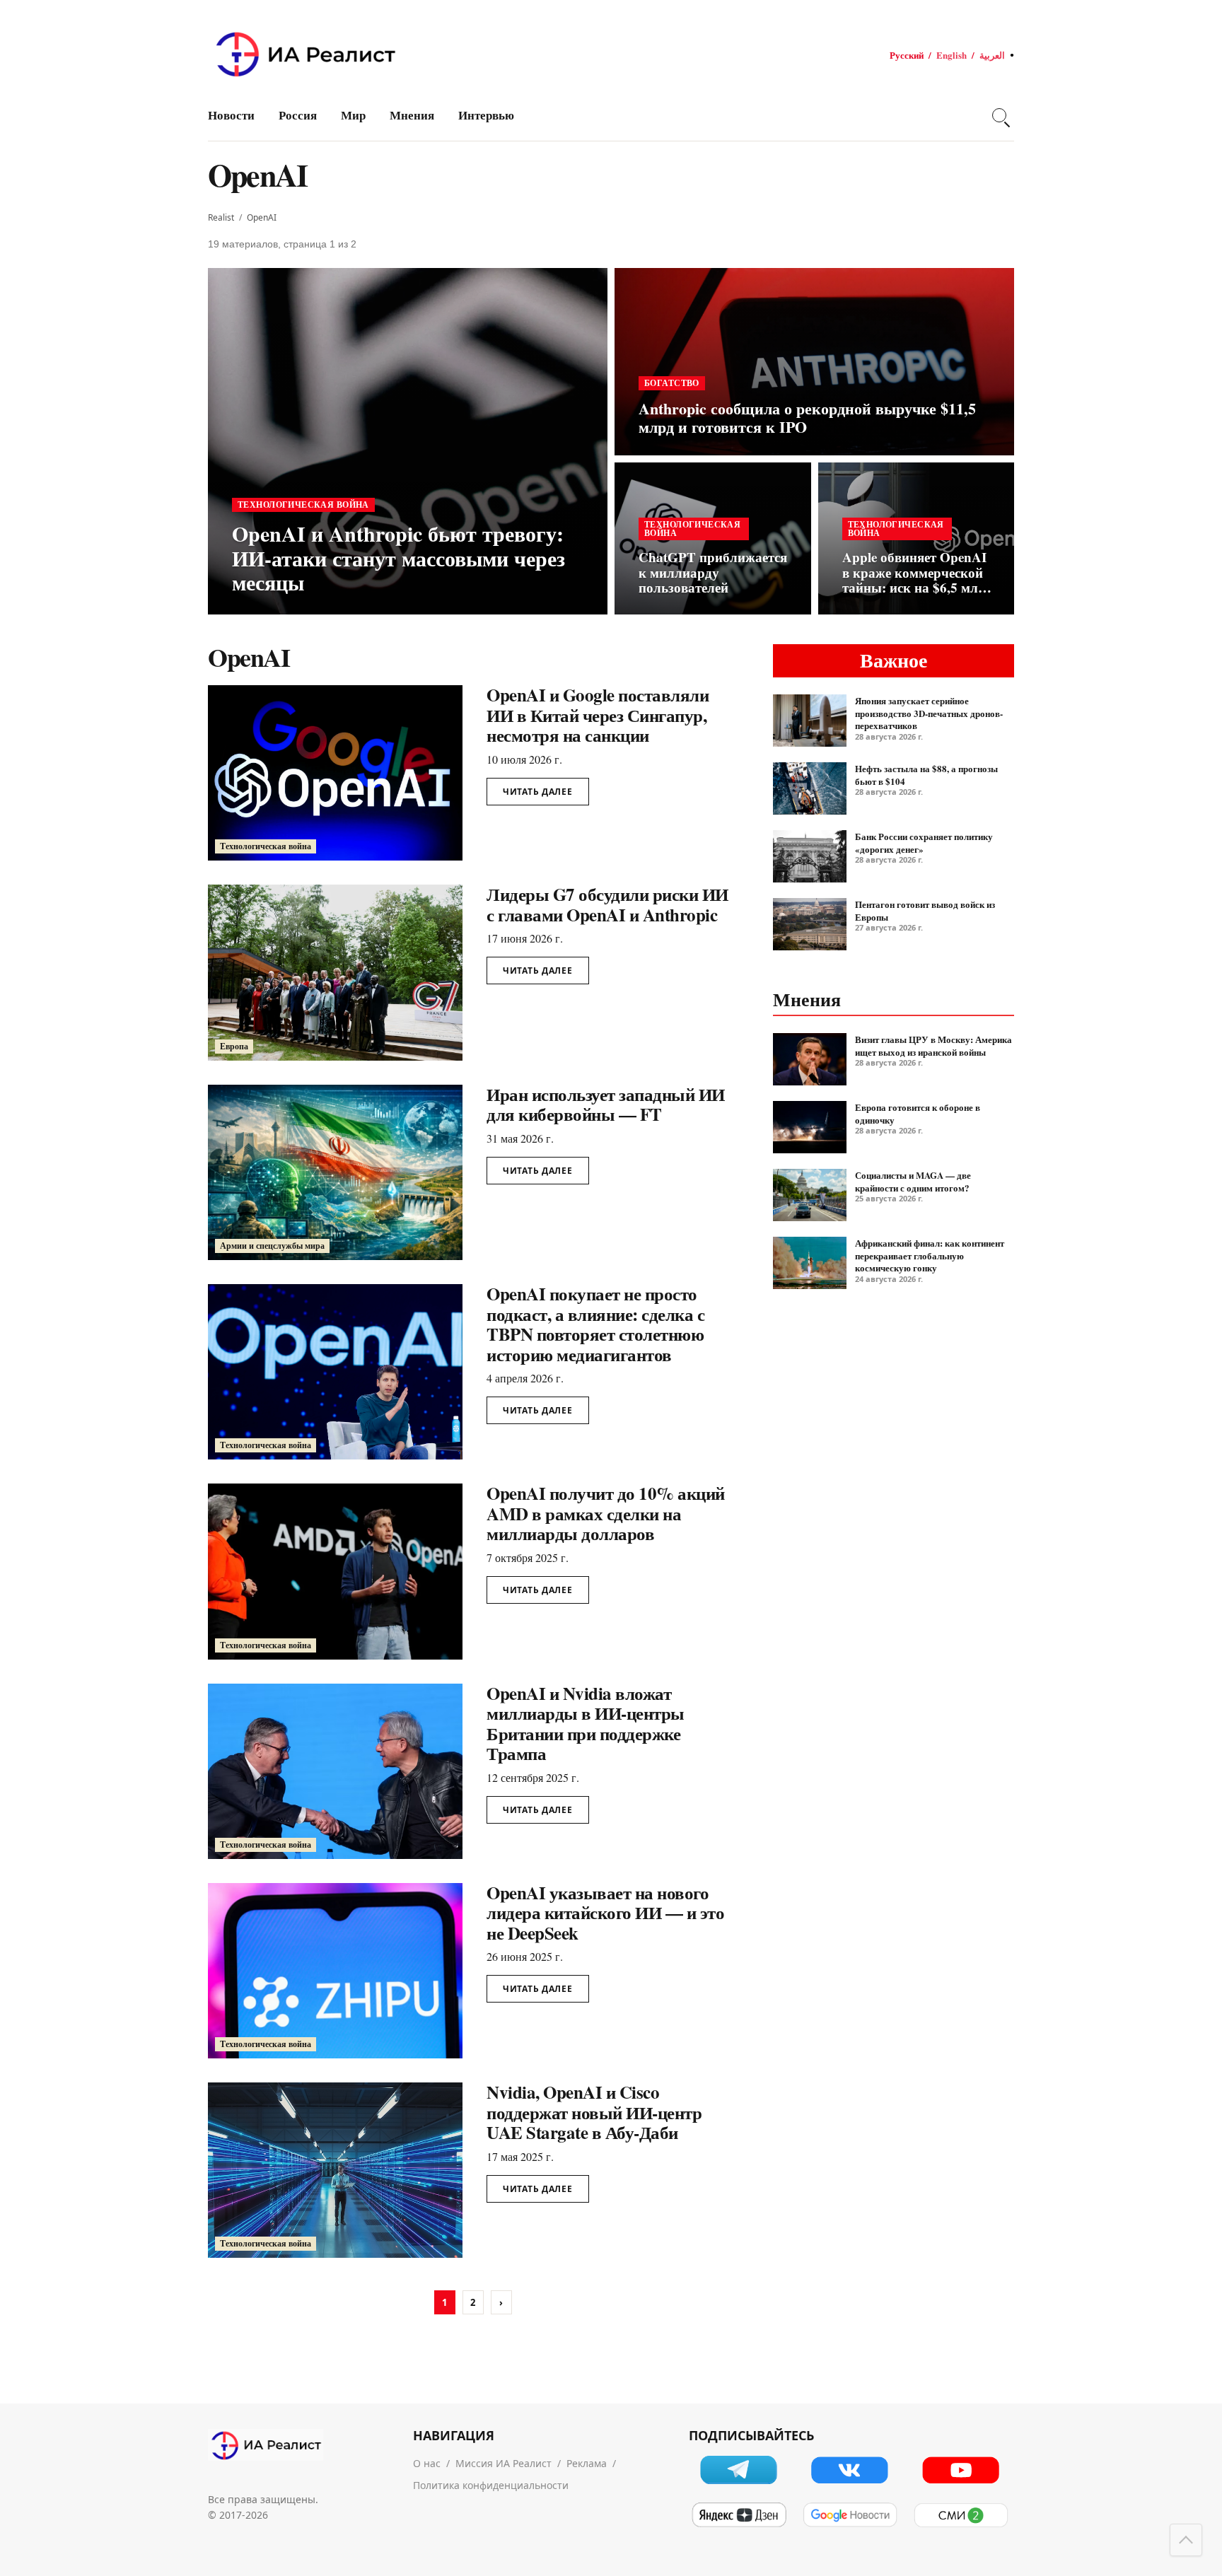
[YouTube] (961, 2470)
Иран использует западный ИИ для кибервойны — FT (606, 1105)
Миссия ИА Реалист (504, 2463)
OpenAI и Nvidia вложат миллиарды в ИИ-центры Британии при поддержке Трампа (586, 1724)
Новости (231, 115)
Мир (353, 115)
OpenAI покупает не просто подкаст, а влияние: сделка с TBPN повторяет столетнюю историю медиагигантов (595, 1324)
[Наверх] (1186, 2540)
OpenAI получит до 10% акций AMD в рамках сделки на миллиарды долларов (606, 1513)
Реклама (587, 2463)
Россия (298, 115)
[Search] (999, 115)
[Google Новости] (850, 2515)
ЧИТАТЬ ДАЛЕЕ (538, 792)
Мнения (412, 115)
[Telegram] (739, 2470)
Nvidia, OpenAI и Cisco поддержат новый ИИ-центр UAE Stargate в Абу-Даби (594, 2112)
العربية (992, 55)
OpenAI (262, 217)
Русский (907, 55)
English (952, 55)
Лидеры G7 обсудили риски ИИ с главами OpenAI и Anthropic (607, 904)
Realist (221, 217)
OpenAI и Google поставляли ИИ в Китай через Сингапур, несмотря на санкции (598, 715)
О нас (427, 2463)
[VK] (850, 2470)
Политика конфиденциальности (491, 2485)
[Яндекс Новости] (739, 2515)
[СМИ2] (961, 2515)
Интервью (486, 115)
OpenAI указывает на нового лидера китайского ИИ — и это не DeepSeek (605, 1913)
